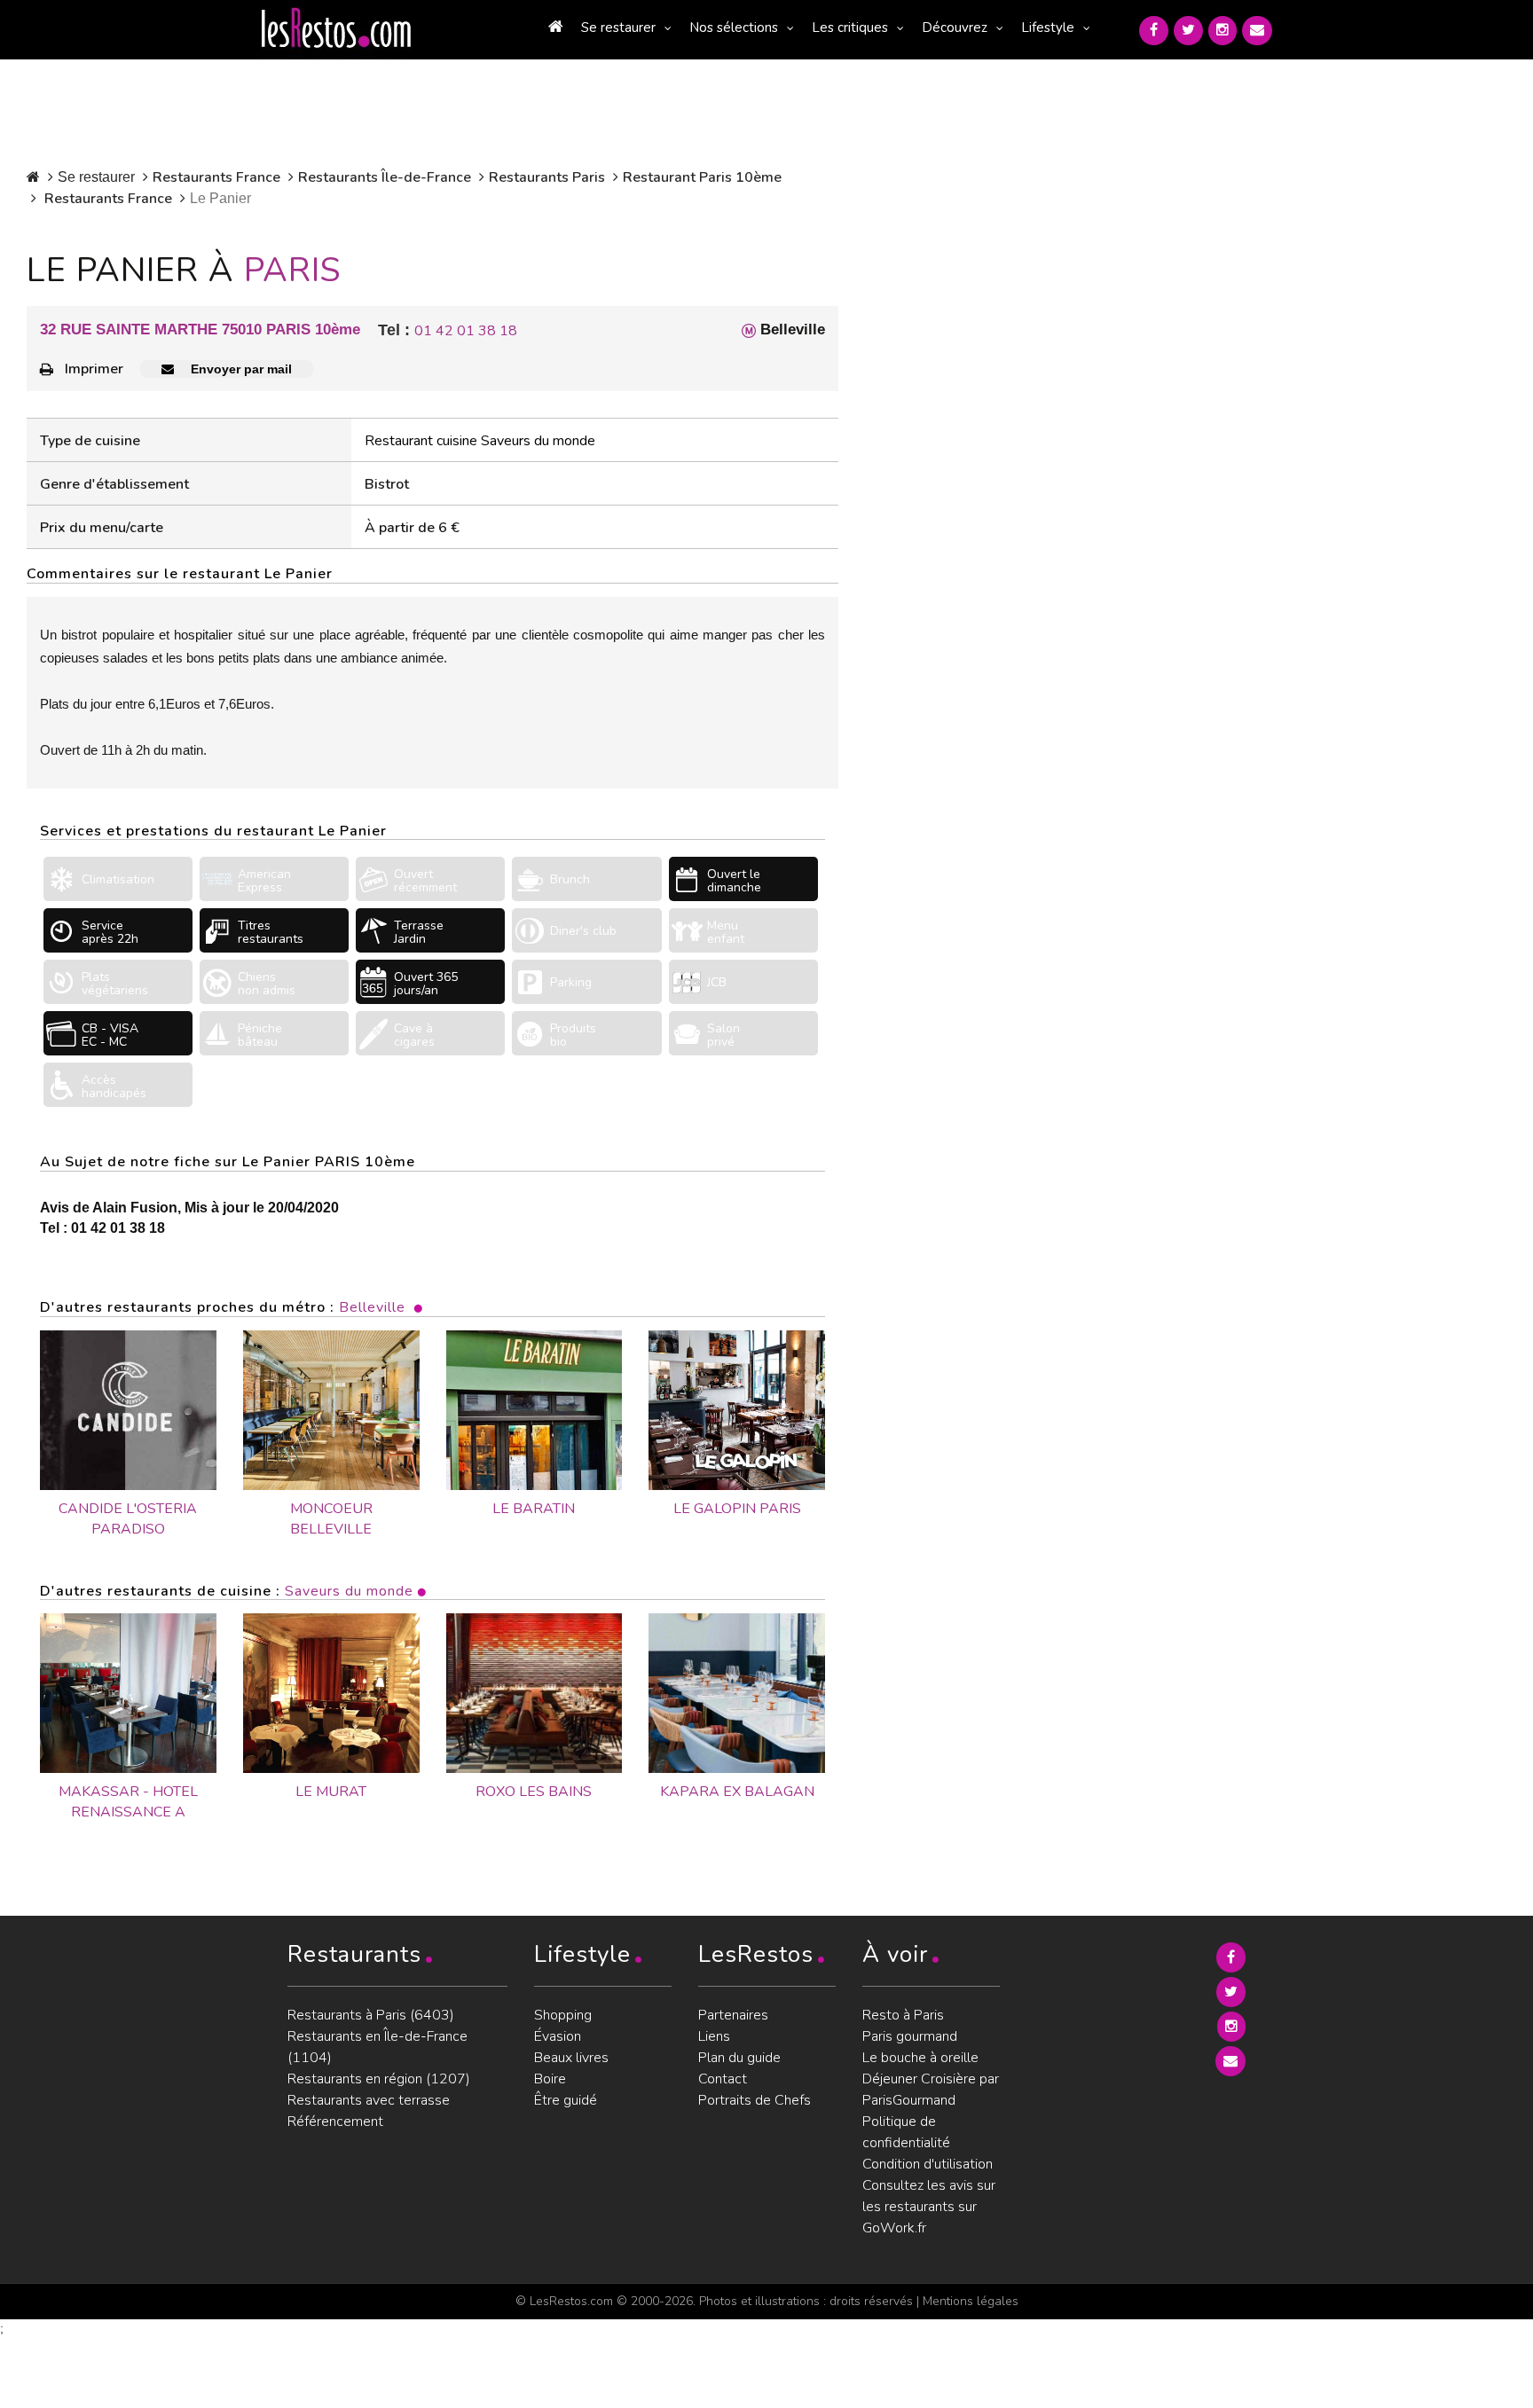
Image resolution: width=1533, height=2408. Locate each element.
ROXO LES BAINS (534, 1792)
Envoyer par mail (240, 369)
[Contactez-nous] (1257, 31)
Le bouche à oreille (920, 2058)
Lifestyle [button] (1048, 27)
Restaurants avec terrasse (369, 2100)
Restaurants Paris (547, 177)
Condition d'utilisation (928, 2164)
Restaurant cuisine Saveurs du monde (480, 441)
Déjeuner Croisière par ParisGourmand (931, 2090)
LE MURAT (331, 1792)
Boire (550, 2079)
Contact (723, 2079)
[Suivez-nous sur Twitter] (1188, 31)
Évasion (558, 2036)
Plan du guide (739, 2058)
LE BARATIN (534, 1509)
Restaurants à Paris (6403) (371, 2015)
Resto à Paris (903, 2015)
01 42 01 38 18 (466, 331)
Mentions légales (971, 2301)
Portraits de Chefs (755, 2100)
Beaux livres (571, 2058)
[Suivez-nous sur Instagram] (1222, 31)
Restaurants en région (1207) (379, 2079)
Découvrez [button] (955, 27)
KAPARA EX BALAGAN (737, 1792)
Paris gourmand (910, 2036)
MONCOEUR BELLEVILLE (331, 1519)
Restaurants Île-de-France (385, 177)
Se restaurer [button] (618, 27)
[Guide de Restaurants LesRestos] (336, 28)
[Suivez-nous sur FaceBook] (1154, 31)
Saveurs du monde (349, 1591)
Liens (714, 2036)
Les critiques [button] (850, 27)
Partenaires (733, 2015)
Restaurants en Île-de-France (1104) (377, 2047)
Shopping (563, 2015)
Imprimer (94, 369)
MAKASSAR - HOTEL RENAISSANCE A (128, 1802)
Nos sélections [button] (734, 27)
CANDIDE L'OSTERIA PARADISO (128, 1519)
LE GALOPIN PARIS (737, 1509)
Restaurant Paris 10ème (702, 177)
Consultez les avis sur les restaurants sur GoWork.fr (929, 2207)
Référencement (335, 2122)
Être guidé (566, 2100)
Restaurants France (216, 177)
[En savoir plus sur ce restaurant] (128, 1693)
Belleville (372, 1307)
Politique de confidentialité (906, 2132)
